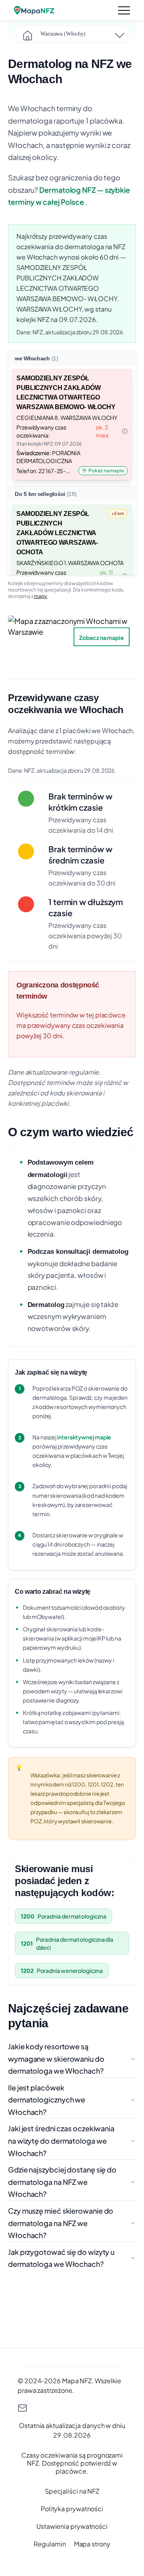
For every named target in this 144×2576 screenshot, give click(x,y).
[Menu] (124, 10)
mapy (41, 596)
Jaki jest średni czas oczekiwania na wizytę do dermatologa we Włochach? (61, 2140)
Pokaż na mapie (106, 471)
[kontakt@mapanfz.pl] (72, 2408)
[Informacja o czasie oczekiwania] (125, 431)
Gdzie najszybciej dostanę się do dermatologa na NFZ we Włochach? (62, 2182)
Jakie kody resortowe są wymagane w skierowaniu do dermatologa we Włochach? (56, 2058)
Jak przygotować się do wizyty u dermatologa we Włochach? (61, 2258)
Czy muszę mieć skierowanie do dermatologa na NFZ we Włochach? (61, 2223)
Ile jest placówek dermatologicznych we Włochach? (47, 2100)
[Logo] (34, 10)
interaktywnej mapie (84, 1437)
